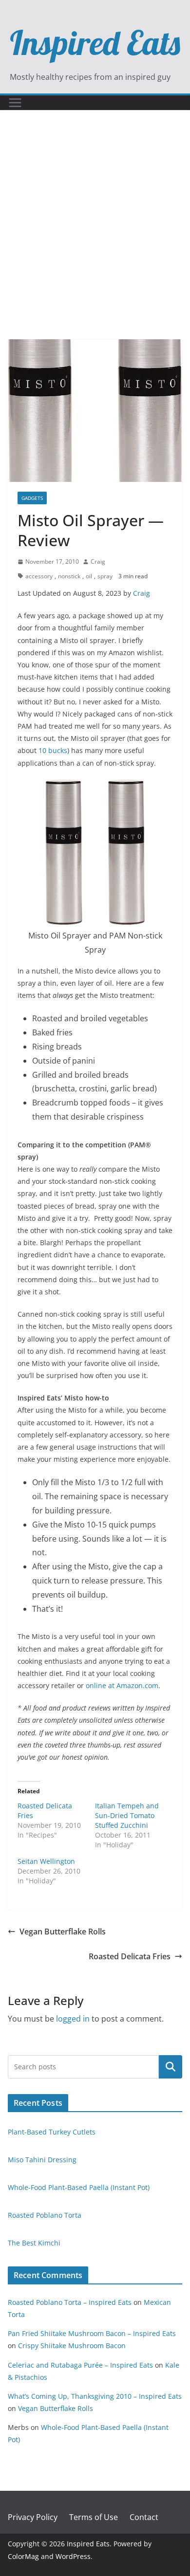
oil (89, 576)
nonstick (69, 576)
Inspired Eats (95, 42)
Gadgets (32, 498)
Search (171, 2067)
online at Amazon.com (122, 1685)
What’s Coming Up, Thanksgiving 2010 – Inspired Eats (95, 2396)
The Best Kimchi (34, 2243)
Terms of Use (94, 2517)
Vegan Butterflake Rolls (63, 1932)
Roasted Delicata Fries (130, 1956)
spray (105, 576)
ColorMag (23, 2556)
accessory (39, 576)
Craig (98, 561)
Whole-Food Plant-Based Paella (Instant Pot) (79, 2187)
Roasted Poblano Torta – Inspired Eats (70, 2302)
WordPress (73, 2556)
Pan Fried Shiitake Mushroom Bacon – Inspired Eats (92, 2333)
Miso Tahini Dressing (42, 2160)
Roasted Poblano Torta (45, 2215)
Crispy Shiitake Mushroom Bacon (72, 2346)
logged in (73, 2019)
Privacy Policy (33, 2517)
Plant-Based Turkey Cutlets (52, 2132)
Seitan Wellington (46, 1861)
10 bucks (53, 750)
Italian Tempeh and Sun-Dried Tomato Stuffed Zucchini (127, 1815)
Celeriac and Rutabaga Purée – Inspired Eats (80, 2365)
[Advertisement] (95, 239)
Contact (144, 2517)
